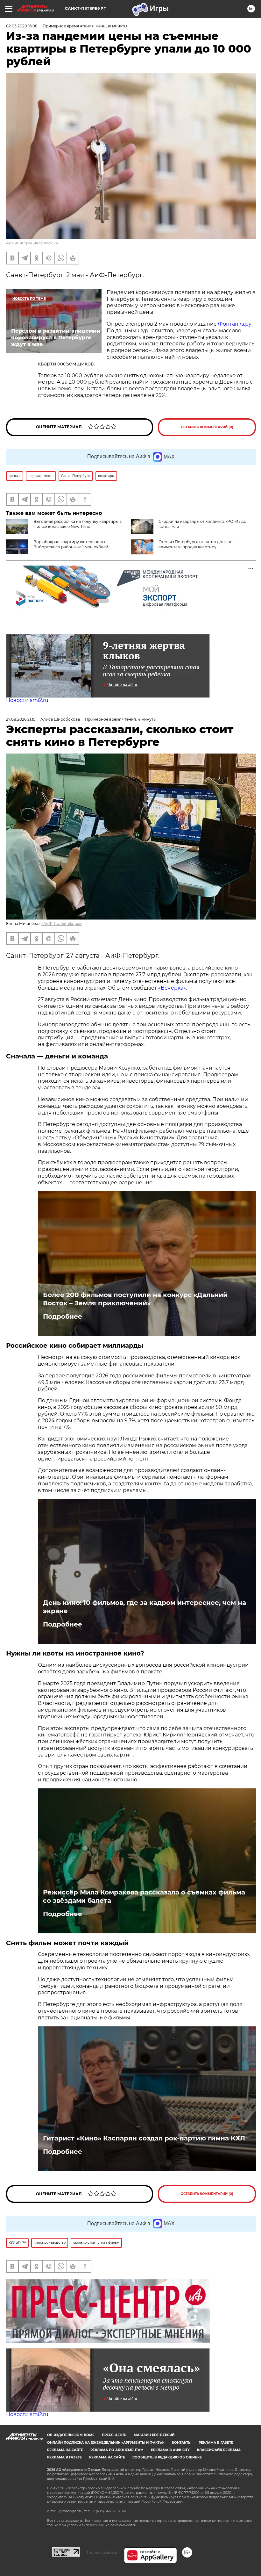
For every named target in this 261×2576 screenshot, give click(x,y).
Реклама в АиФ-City (170, 2450)
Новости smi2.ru (27, 700)
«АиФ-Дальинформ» (62, 924)
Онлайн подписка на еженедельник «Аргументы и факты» (106, 2443)
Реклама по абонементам (117, 2450)
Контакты (182, 2443)
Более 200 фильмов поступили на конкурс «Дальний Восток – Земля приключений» (135, 1299)
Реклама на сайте (65, 2450)
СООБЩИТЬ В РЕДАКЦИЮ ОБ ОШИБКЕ (167, 2457)
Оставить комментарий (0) (207, 427)
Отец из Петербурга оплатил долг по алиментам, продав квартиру (196, 544)
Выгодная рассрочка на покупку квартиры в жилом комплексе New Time (78, 524)
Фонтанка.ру (235, 324)
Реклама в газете (216, 2443)
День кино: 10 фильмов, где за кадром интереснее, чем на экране (145, 1607)
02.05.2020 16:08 (22, 26)
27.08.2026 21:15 (21, 719)
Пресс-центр (114, 2435)
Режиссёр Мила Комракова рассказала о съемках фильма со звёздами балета (144, 1896)
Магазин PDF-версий (154, 2435)
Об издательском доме (71, 2435)
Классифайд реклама (219, 2450)
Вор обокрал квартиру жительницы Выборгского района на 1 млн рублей (71, 544)
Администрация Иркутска (32, 243)
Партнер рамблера (102, 2552)
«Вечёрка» (172, 988)
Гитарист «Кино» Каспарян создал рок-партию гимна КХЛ (144, 2138)
